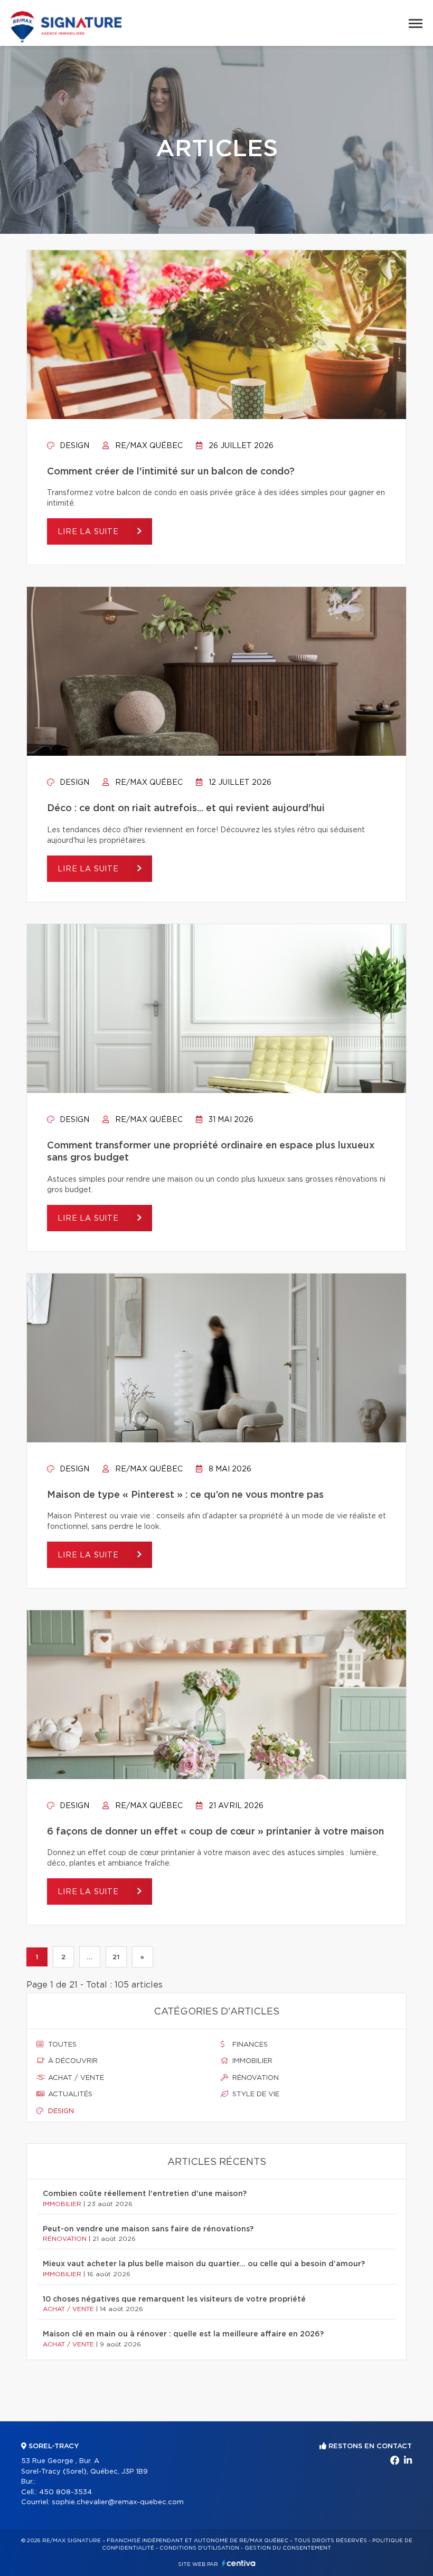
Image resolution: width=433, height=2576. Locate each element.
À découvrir (72, 2061)
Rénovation (255, 2078)
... (90, 1957)
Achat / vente (75, 2078)
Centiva (239, 2563)
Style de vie (255, 2094)
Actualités (69, 2094)
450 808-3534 (65, 2492)
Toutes (61, 2045)
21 (116, 1957)
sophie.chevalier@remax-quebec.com (118, 2502)
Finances (249, 2045)
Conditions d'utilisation (199, 2548)
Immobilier (251, 2061)
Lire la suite (90, 532)
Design (73, 446)
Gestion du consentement (288, 2548)
